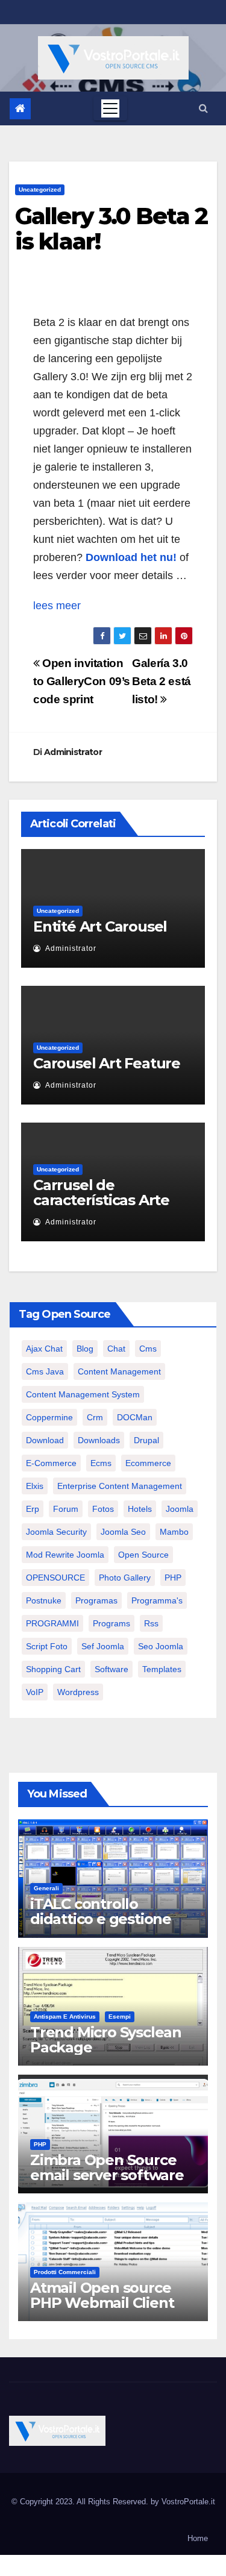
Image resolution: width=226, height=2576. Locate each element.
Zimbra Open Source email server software (107, 2167)
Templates (162, 1669)
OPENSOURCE (55, 1578)
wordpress (78, 1692)
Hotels (140, 1509)
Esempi (120, 2017)
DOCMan (135, 1417)
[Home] (20, 109)
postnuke (44, 1600)
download (45, 1440)
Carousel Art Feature (107, 1063)
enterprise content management (120, 1486)
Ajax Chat (44, 1349)
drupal (146, 1440)
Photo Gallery (125, 1578)
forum (66, 1509)
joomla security (56, 1532)
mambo (174, 1532)
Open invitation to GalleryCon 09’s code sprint (82, 681)
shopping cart (53, 1669)
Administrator (73, 752)
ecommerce (148, 1463)
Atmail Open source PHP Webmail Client (102, 2295)
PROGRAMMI (52, 1623)
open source (143, 1555)
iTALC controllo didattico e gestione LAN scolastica (101, 1919)
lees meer (57, 606)
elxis (35, 1486)
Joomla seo (123, 1532)
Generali (46, 1888)
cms (148, 1349)
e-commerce (51, 1463)
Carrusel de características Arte (101, 1192)
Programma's (157, 1600)
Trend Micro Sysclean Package (106, 2040)
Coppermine (49, 1417)
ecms (101, 1463)
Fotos (103, 1509)
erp (33, 1509)
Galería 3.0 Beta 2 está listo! (162, 681)
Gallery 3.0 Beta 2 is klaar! (111, 229)
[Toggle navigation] (110, 108)
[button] (203, 108)
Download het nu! (131, 557)
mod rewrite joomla (65, 1555)
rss (151, 1623)
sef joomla (103, 1646)
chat (116, 1349)
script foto (47, 1646)
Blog (85, 1349)
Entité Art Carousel (100, 926)
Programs (111, 1623)
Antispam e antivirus (65, 2017)
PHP (173, 1578)
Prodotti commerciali (65, 2272)
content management (119, 1371)
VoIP (35, 1692)
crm (95, 1417)
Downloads (99, 1440)
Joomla (180, 1509)
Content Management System (83, 1394)
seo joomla (161, 1646)
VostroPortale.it (188, 2502)
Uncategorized (40, 190)
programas (96, 1600)
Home (198, 2538)
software (111, 1669)
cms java (45, 1371)
